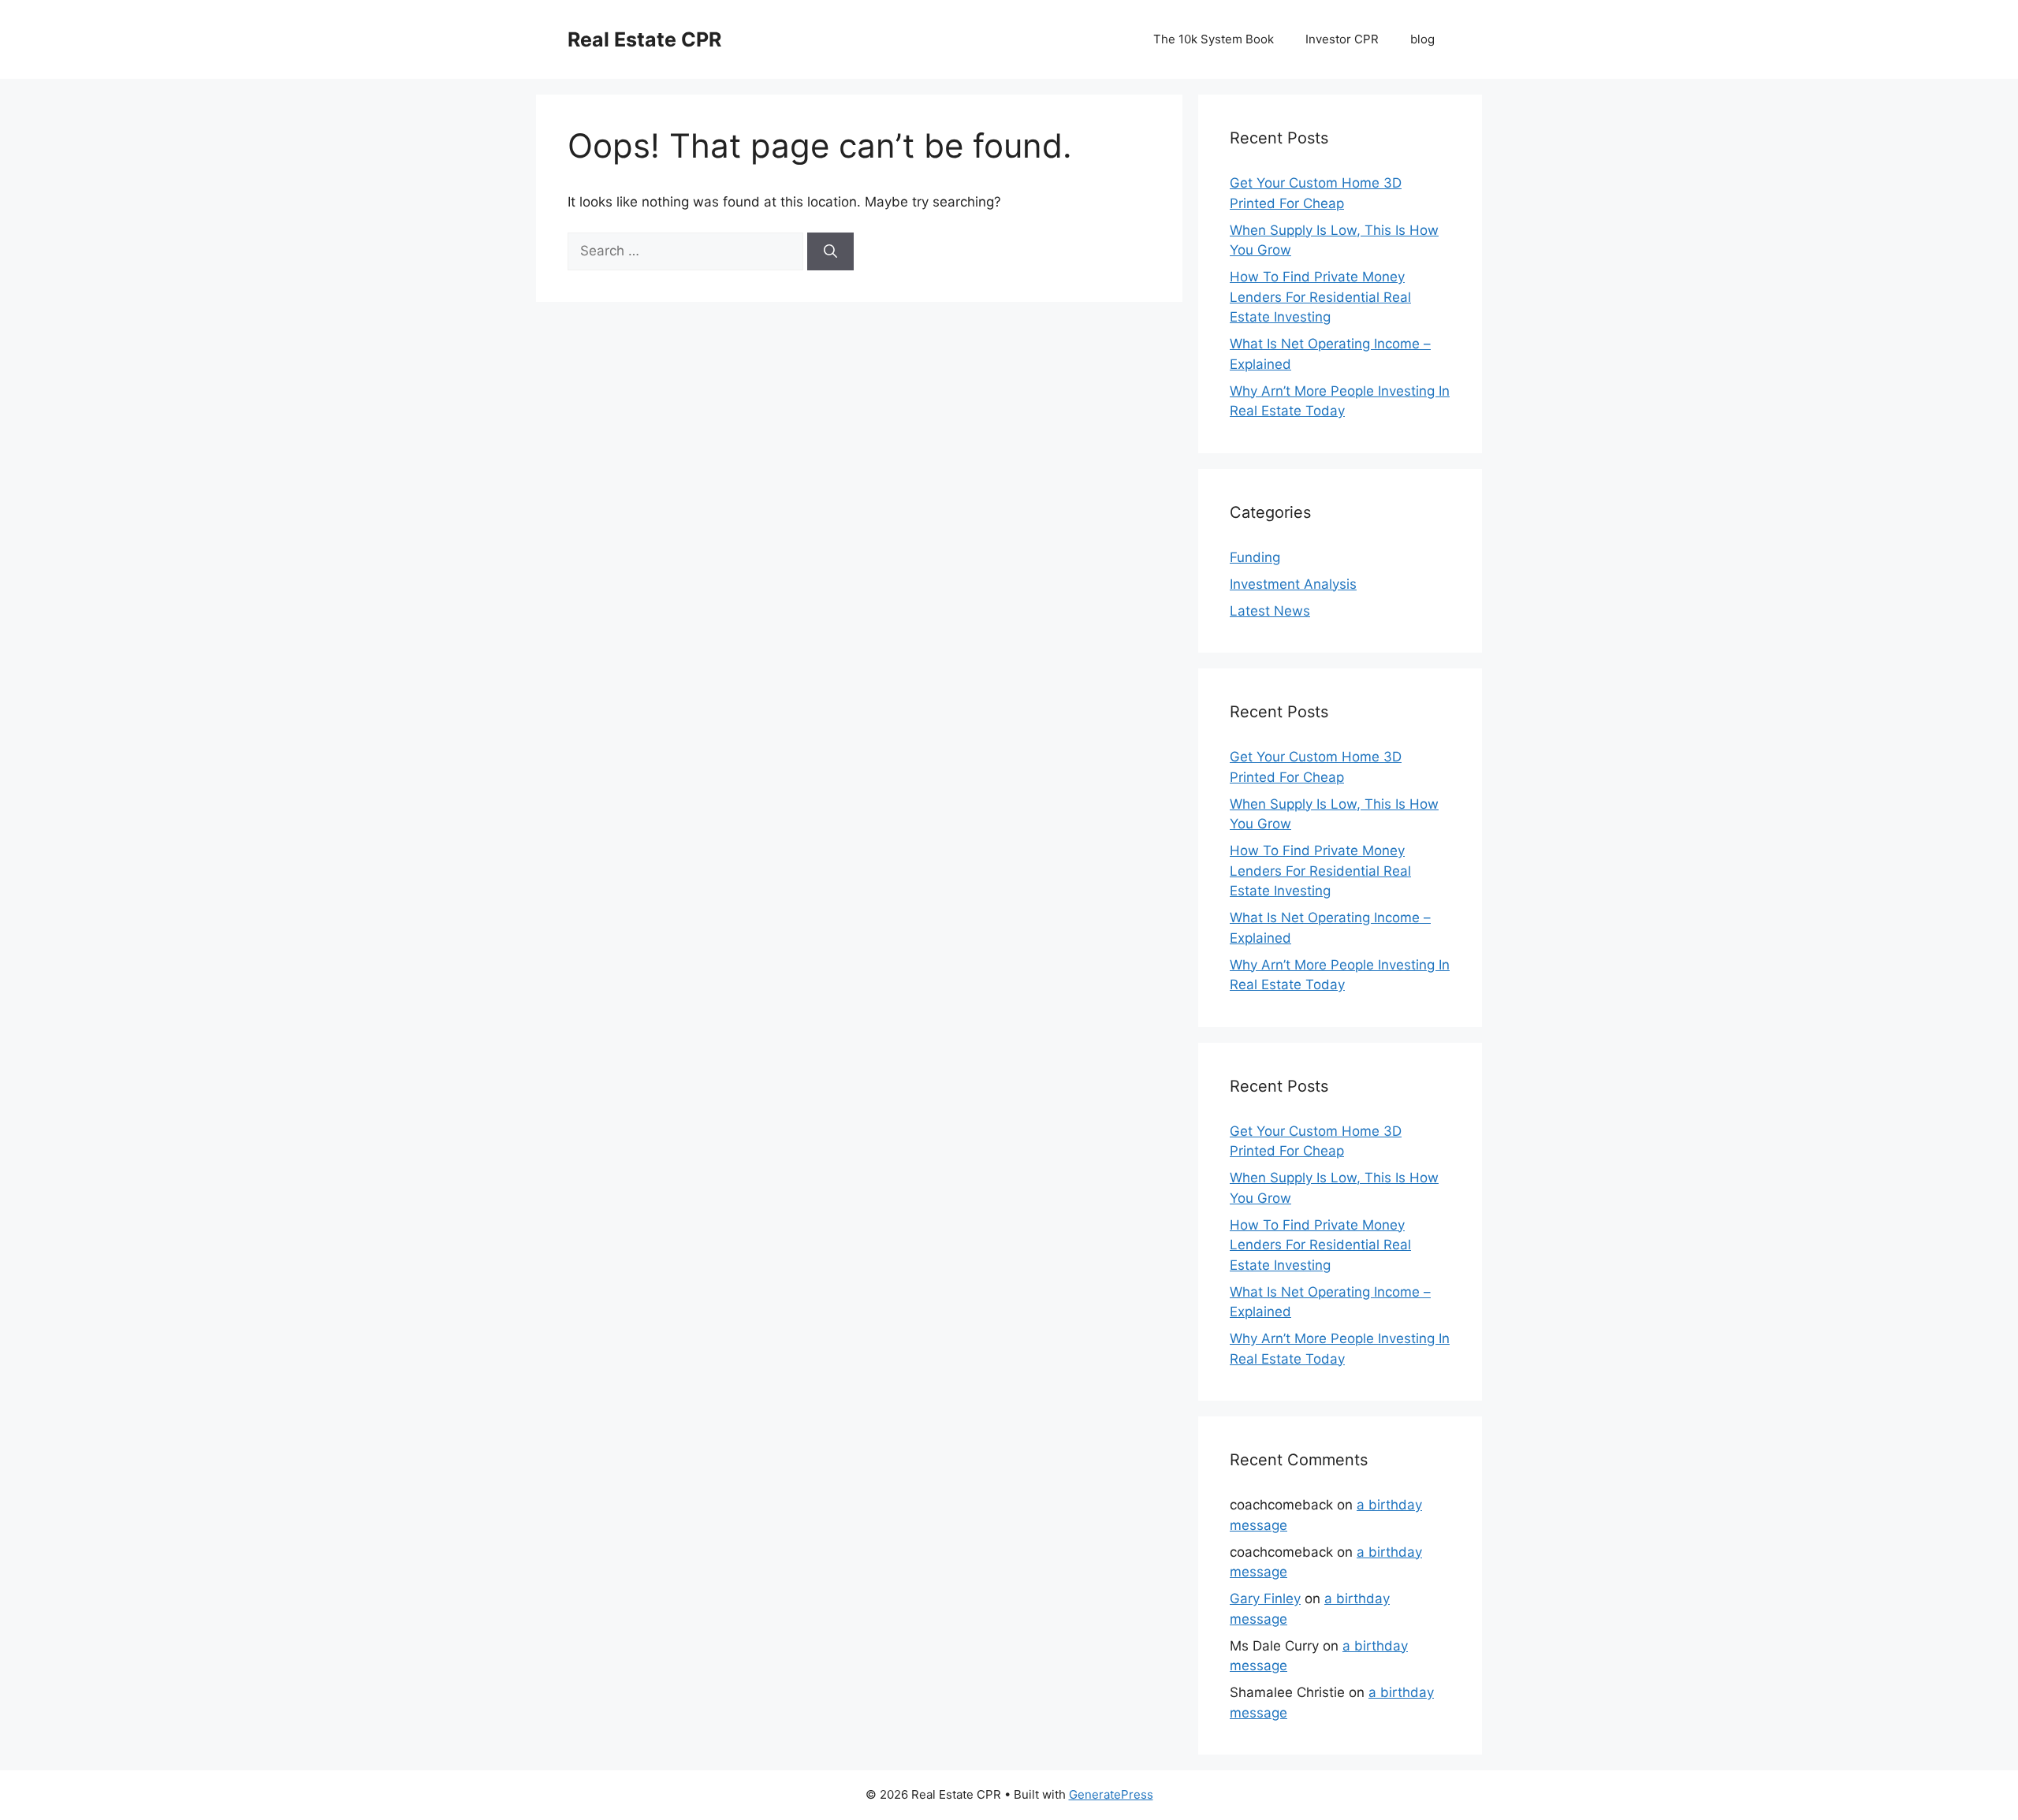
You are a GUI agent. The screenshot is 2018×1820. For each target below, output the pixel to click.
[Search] (830, 251)
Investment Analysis (1293, 584)
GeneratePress (1111, 1794)
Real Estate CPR (644, 39)
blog (1422, 39)
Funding (1255, 557)
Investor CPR (1342, 39)
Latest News (1270, 611)
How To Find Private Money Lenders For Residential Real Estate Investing (1320, 297)
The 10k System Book (1214, 39)
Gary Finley (1265, 1599)
